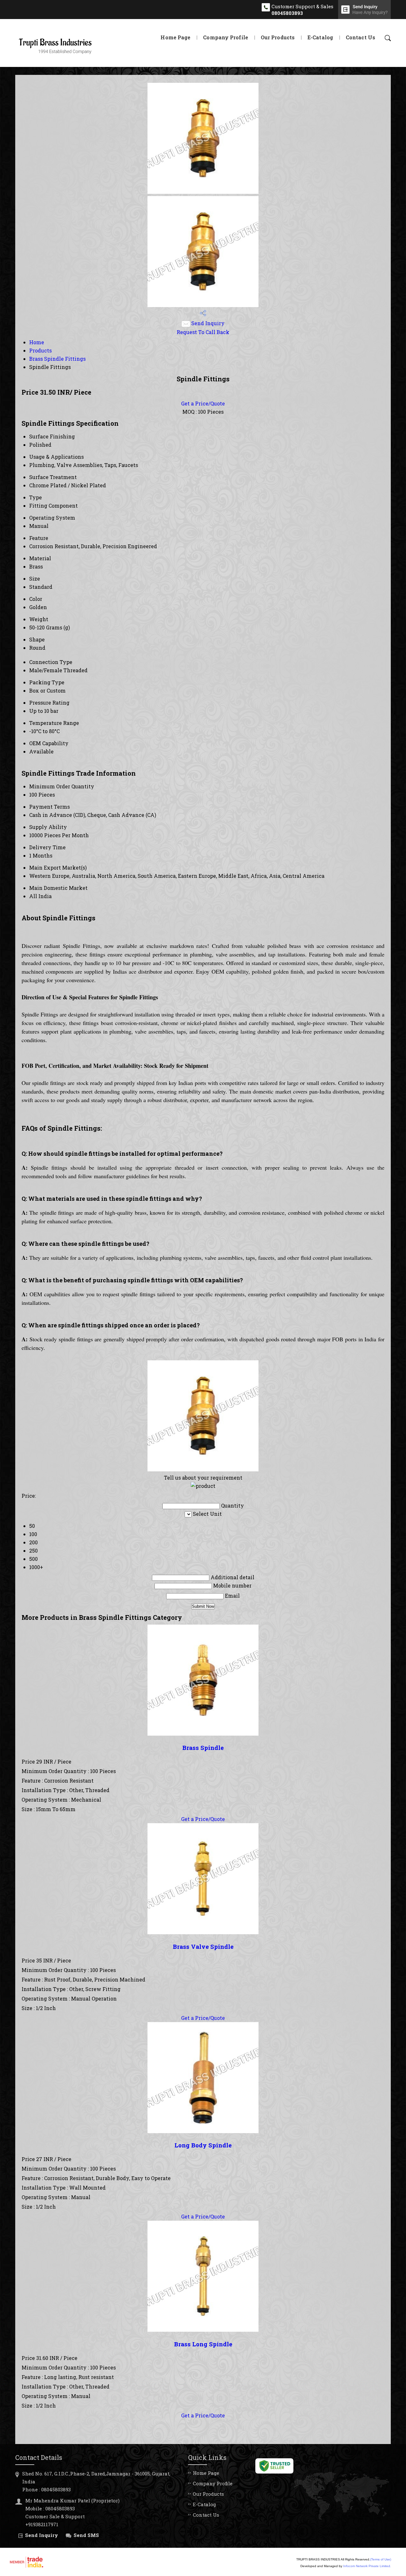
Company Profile (226, 37)
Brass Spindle (203, 1748)
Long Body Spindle (203, 2145)
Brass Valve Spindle (203, 1946)
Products (40, 350)
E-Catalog (320, 37)
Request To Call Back (203, 332)
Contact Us (360, 37)
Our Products (278, 37)
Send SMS (86, 2535)
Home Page (175, 37)
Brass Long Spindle (203, 2344)
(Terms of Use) (381, 2559)
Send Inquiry (207, 323)
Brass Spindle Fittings (57, 359)
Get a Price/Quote (203, 403)
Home (37, 342)
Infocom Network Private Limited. (367, 2566)
